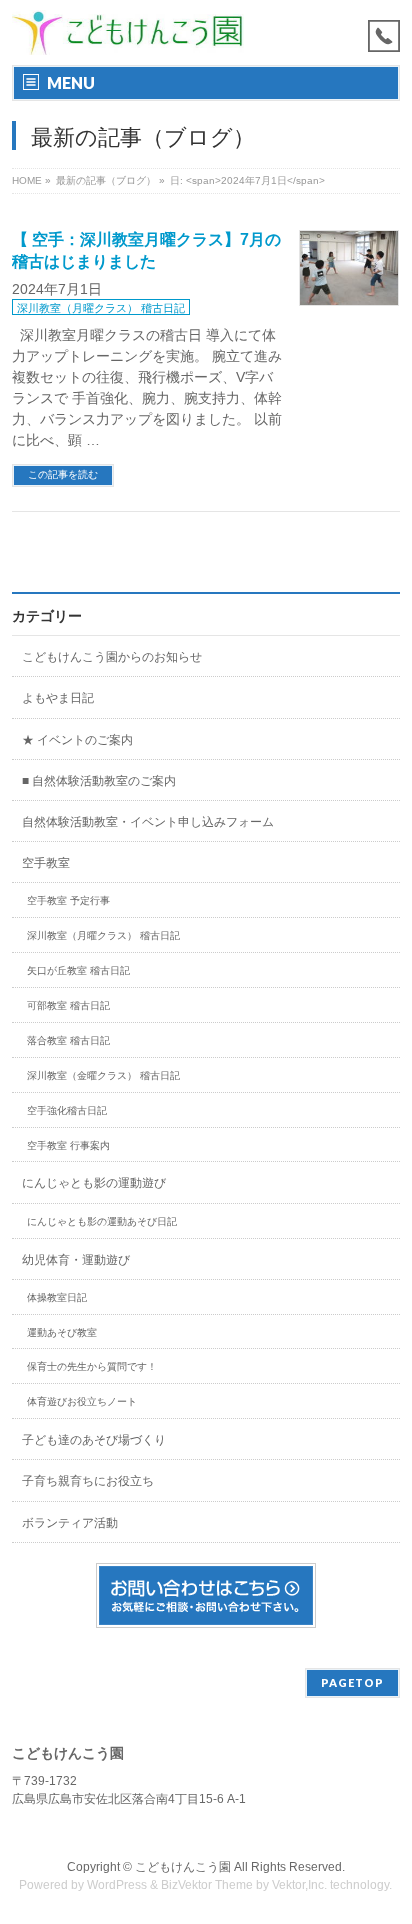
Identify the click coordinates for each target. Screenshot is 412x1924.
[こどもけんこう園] (127, 32)
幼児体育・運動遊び (76, 1260)
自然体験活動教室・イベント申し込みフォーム (148, 822)
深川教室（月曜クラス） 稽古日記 (101, 308)
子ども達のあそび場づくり (94, 1440)
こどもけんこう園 (183, 1867)
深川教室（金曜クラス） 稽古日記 (103, 1075)
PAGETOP (352, 1682)
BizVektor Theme (207, 1885)
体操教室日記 (57, 1297)
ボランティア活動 (70, 1523)
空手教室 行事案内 (68, 1145)
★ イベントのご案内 (77, 740)
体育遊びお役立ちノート (82, 1401)
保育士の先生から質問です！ (92, 1366)
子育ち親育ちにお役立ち (88, 1481)
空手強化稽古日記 (67, 1110)
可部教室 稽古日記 (68, 1005)
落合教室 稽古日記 (68, 1040)
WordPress (117, 1885)
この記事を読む (63, 474)
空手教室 (46, 863)
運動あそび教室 (62, 1332)
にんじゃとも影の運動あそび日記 (102, 1221)
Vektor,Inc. (299, 1885)
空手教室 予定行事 (68, 900)
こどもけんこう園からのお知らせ (112, 657)
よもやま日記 (58, 698)
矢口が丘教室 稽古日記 (78, 970)
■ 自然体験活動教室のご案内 (99, 781)
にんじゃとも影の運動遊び (94, 1183)
